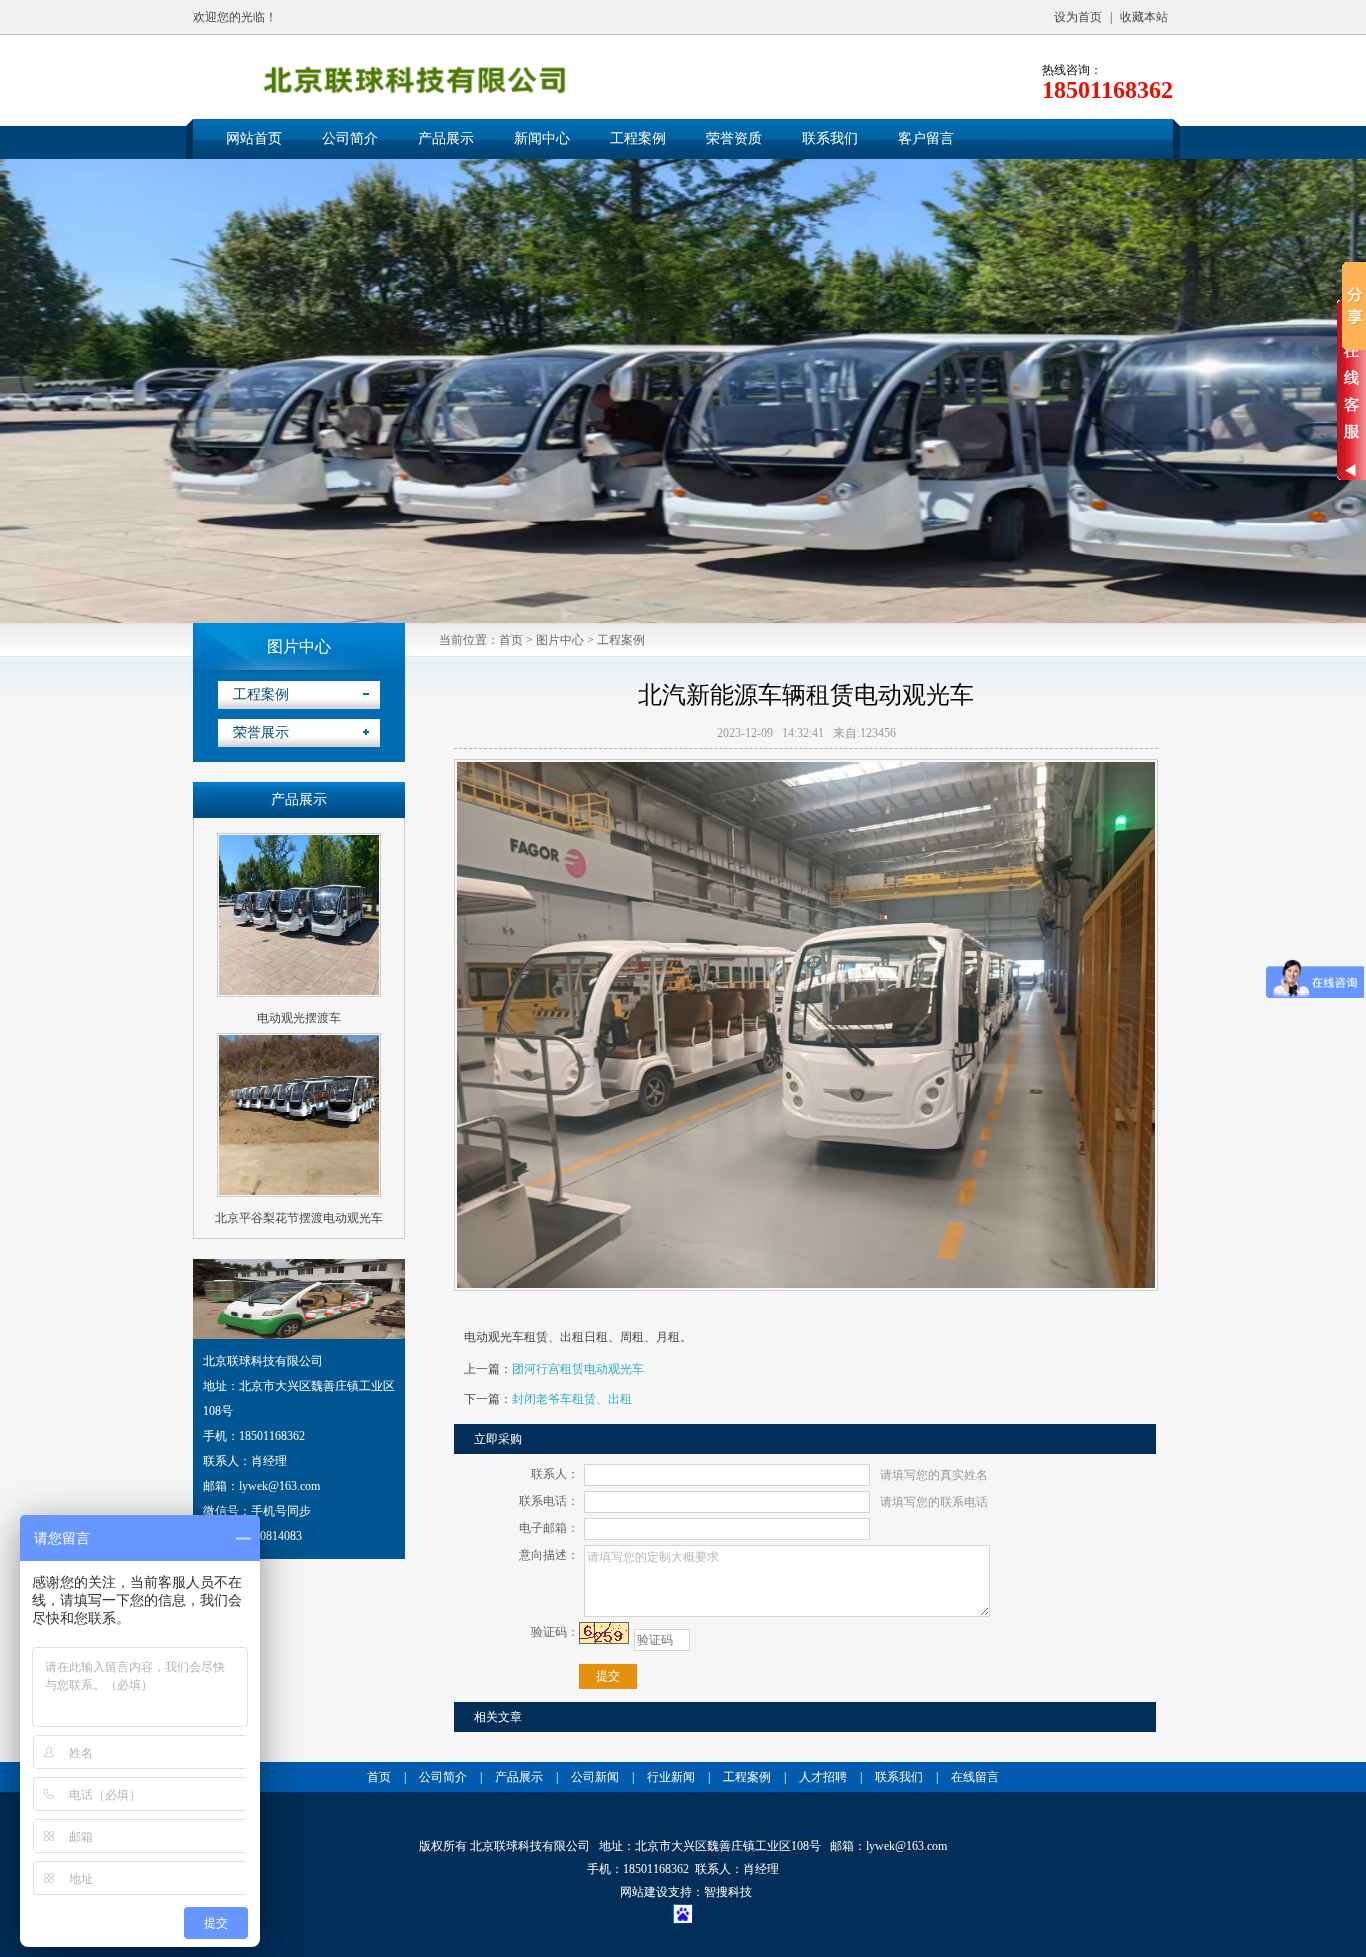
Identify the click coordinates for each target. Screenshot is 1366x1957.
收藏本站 (1144, 17)
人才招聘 (823, 1777)
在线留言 (975, 1777)
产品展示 (446, 138)
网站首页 (254, 138)
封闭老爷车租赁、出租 (572, 1399)
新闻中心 (542, 138)
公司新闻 (595, 1777)
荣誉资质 (734, 138)
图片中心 (560, 640)
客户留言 (926, 138)
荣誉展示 (261, 732)
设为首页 (1078, 17)
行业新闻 (671, 1777)
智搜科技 (728, 1892)
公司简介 (350, 138)
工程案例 (638, 138)
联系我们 (830, 138)
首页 (511, 640)
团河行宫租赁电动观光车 (578, 1369)
